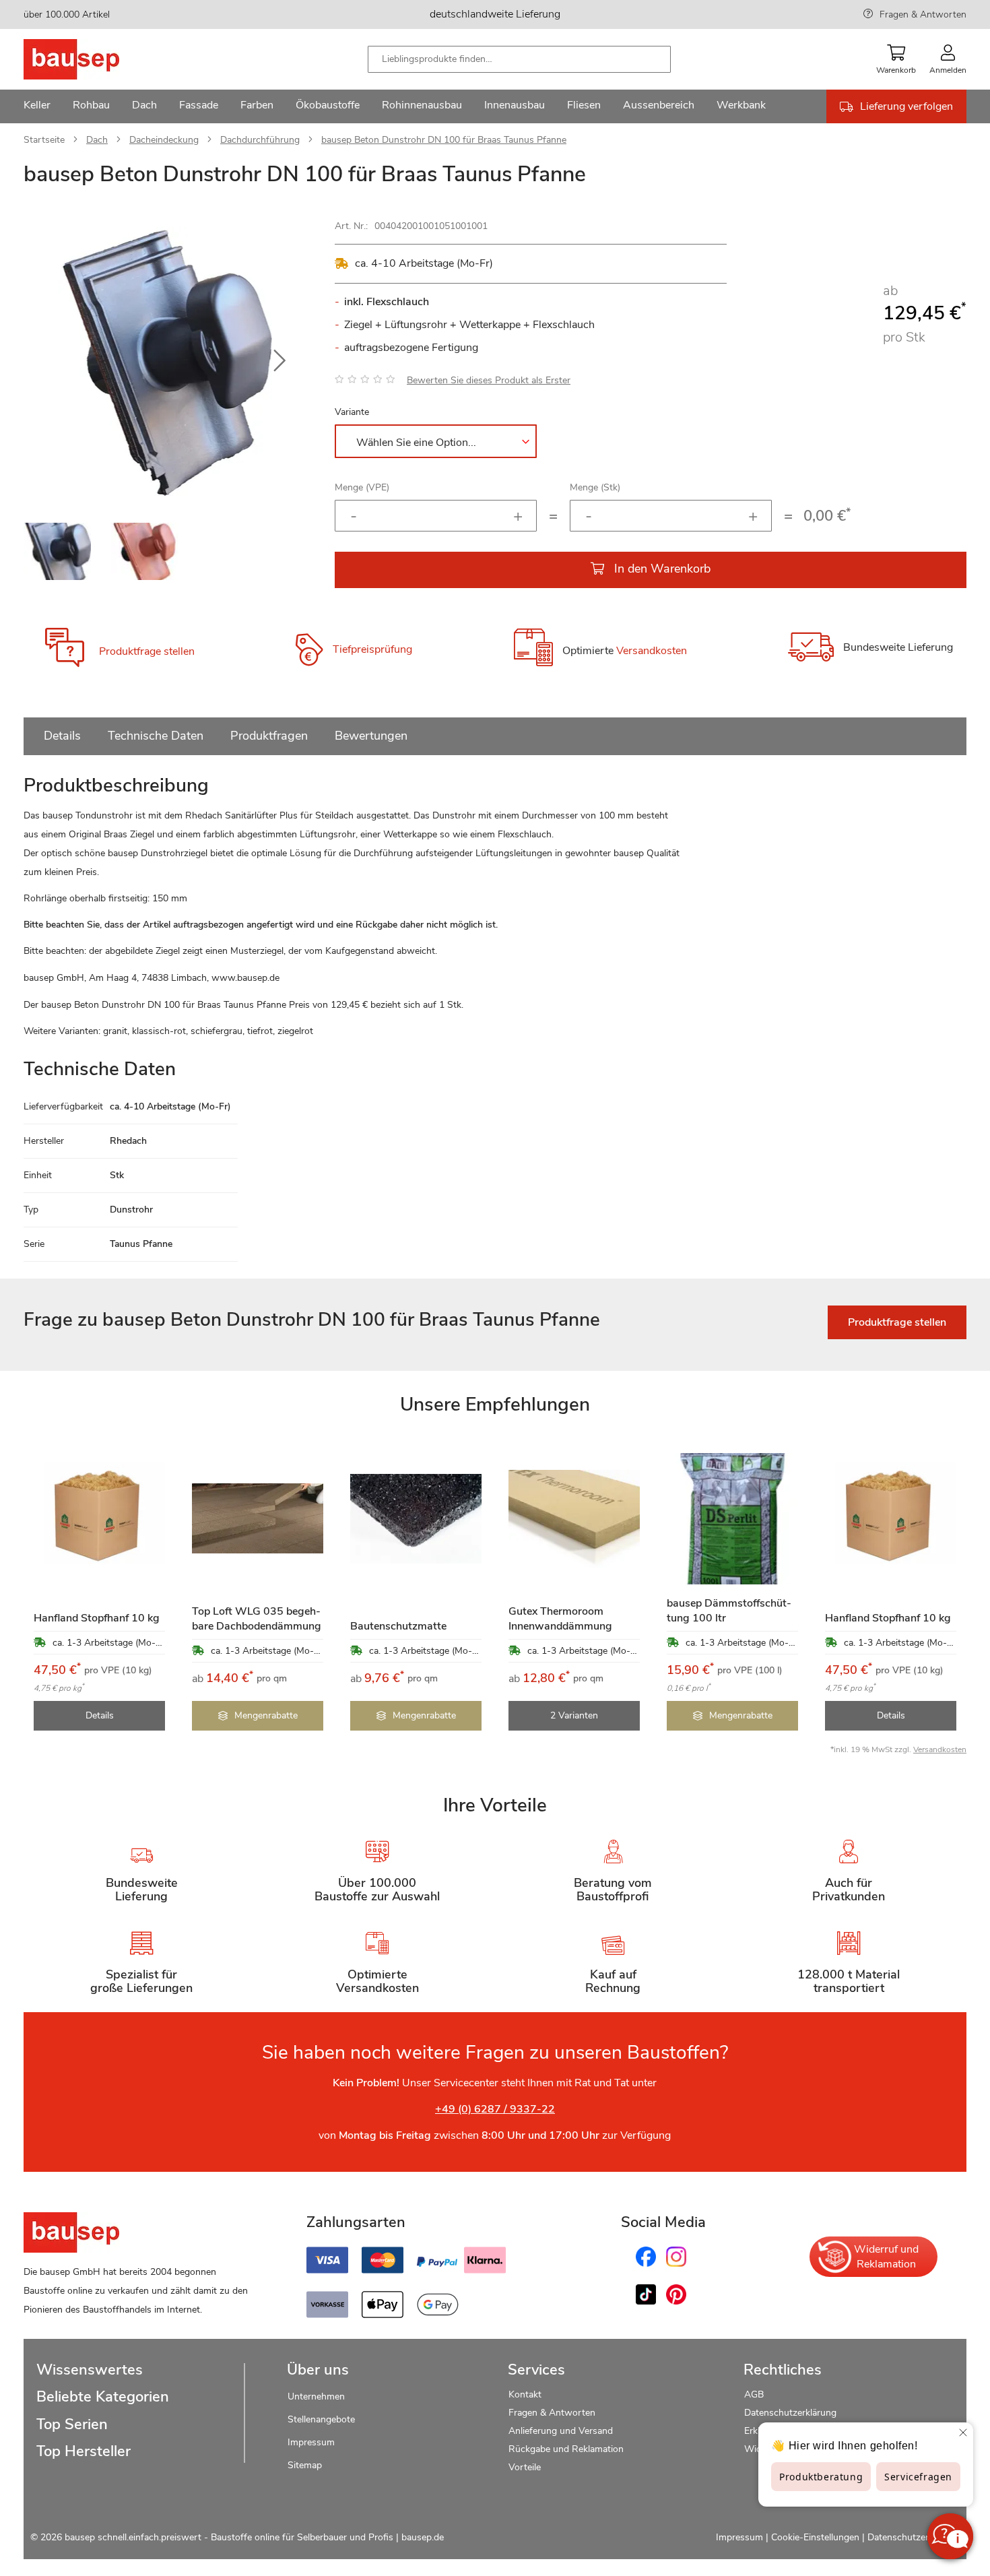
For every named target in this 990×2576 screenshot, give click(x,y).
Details (62, 736)
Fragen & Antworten (923, 14)
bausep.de (423, 2537)
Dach (97, 140)
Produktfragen (269, 736)
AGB (754, 2394)
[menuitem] (37, 106)
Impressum (311, 2442)
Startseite (44, 140)
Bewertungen (371, 736)
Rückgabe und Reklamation (566, 2449)
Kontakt (525, 2394)
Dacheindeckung (164, 140)
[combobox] (519, 59)
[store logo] (93, 59)
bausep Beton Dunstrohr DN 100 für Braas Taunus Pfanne (444, 140)
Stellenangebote (321, 2419)
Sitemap (305, 2465)
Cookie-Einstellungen (815, 2537)
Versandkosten (652, 651)
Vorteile (525, 2467)
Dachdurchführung (260, 140)
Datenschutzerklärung (790, 2413)
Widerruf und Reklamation (886, 2257)
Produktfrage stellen (147, 651)
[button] (279, 361)
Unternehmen (316, 2396)
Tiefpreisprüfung (372, 649)
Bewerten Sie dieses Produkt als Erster (489, 380)
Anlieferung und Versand (561, 2431)
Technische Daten (156, 736)
